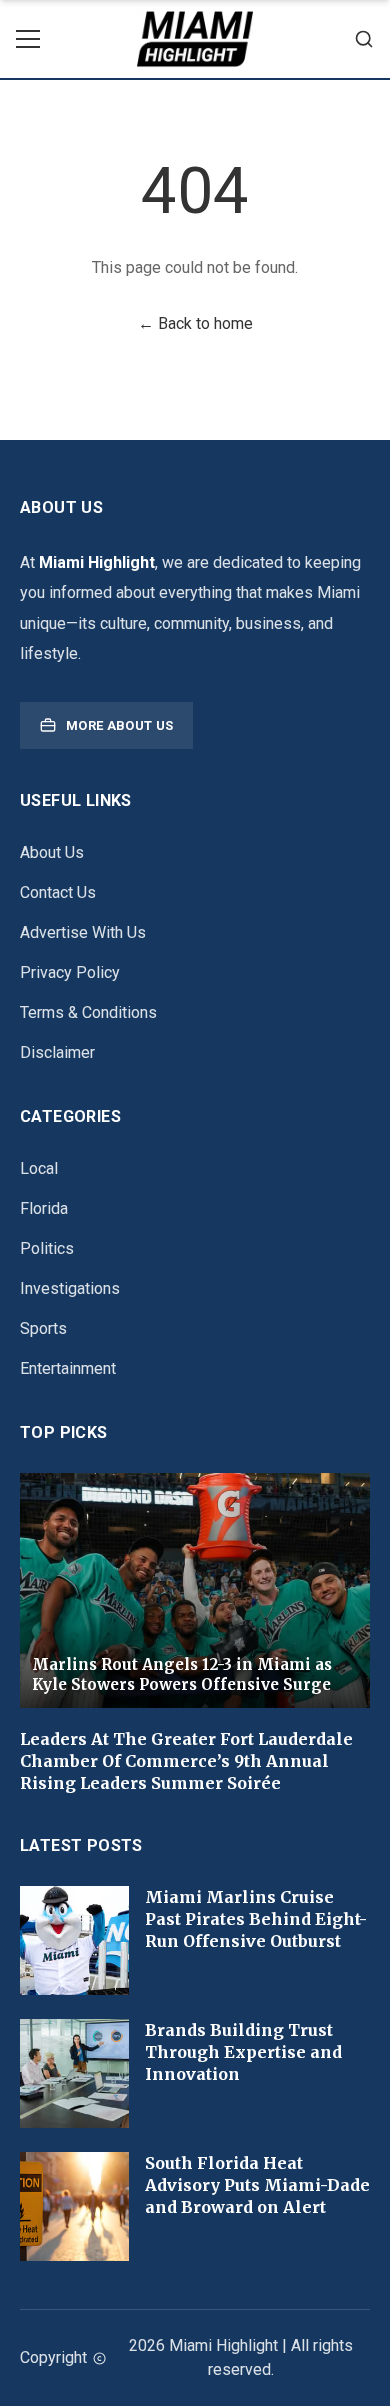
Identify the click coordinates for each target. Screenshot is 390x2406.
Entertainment (68, 1368)
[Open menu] (28, 39)
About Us (52, 852)
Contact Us (58, 892)
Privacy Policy (70, 972)
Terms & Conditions (88, 1012)
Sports (43, 1328)
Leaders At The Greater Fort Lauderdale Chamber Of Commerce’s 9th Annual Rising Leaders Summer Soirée (186, 1761)
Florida (44, 1208)
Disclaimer (57, 1052)
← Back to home (195, 323)
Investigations (70, 1288)
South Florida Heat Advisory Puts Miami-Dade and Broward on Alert (257, 2185)
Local (39, 1168)
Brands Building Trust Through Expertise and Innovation (243, 2052)
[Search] (364, 39)
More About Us (119, 725)
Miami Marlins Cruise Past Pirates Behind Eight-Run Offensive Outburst (256, 1919)
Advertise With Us (83, 932)
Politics (47, 1248)
